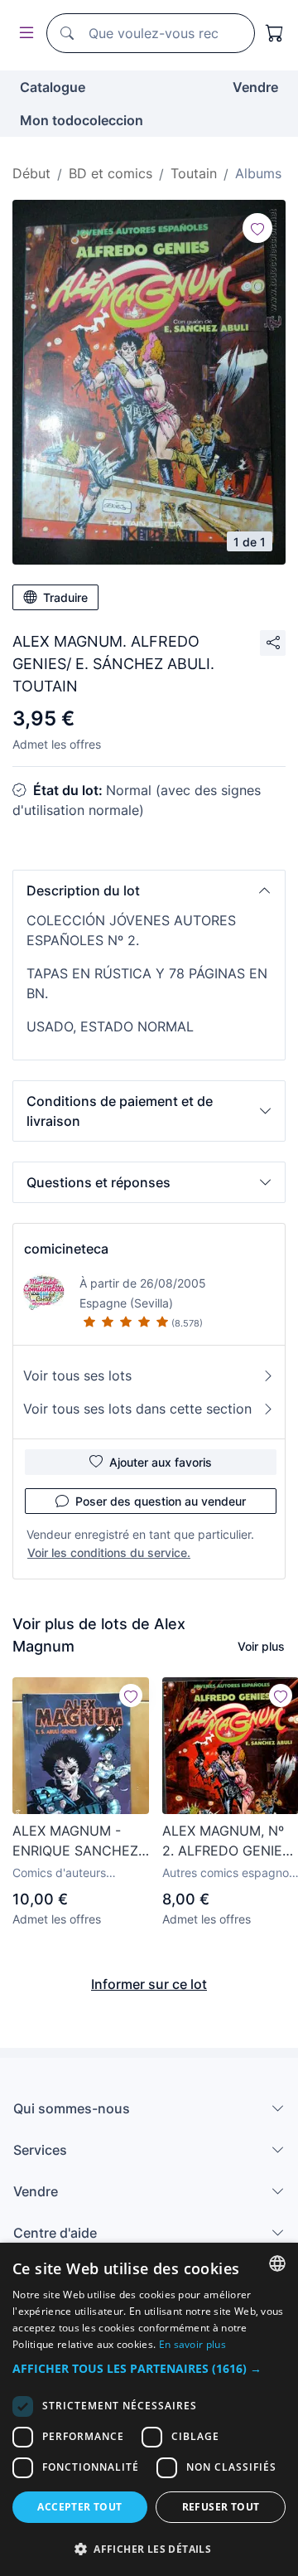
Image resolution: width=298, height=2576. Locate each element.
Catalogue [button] (53, 87)
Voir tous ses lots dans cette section (137, 1409)
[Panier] (275, 33)
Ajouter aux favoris (161, 1462)
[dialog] (149, 2409)
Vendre (255, 87)
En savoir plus (192, 2344)
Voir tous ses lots (77, 1375)
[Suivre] (257, 228)
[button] (149, 890)
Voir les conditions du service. (109, 1552)
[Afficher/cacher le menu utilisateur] (23, 34)
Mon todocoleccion (82, 120)
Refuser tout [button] (221, 2507)
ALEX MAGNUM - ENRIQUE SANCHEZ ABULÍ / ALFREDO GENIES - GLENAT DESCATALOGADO (75, 1841)
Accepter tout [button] (79, 2507)
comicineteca (66, 1249)
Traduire (65, 597)
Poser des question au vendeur (161, 1501)
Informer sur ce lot (149, 1984)
